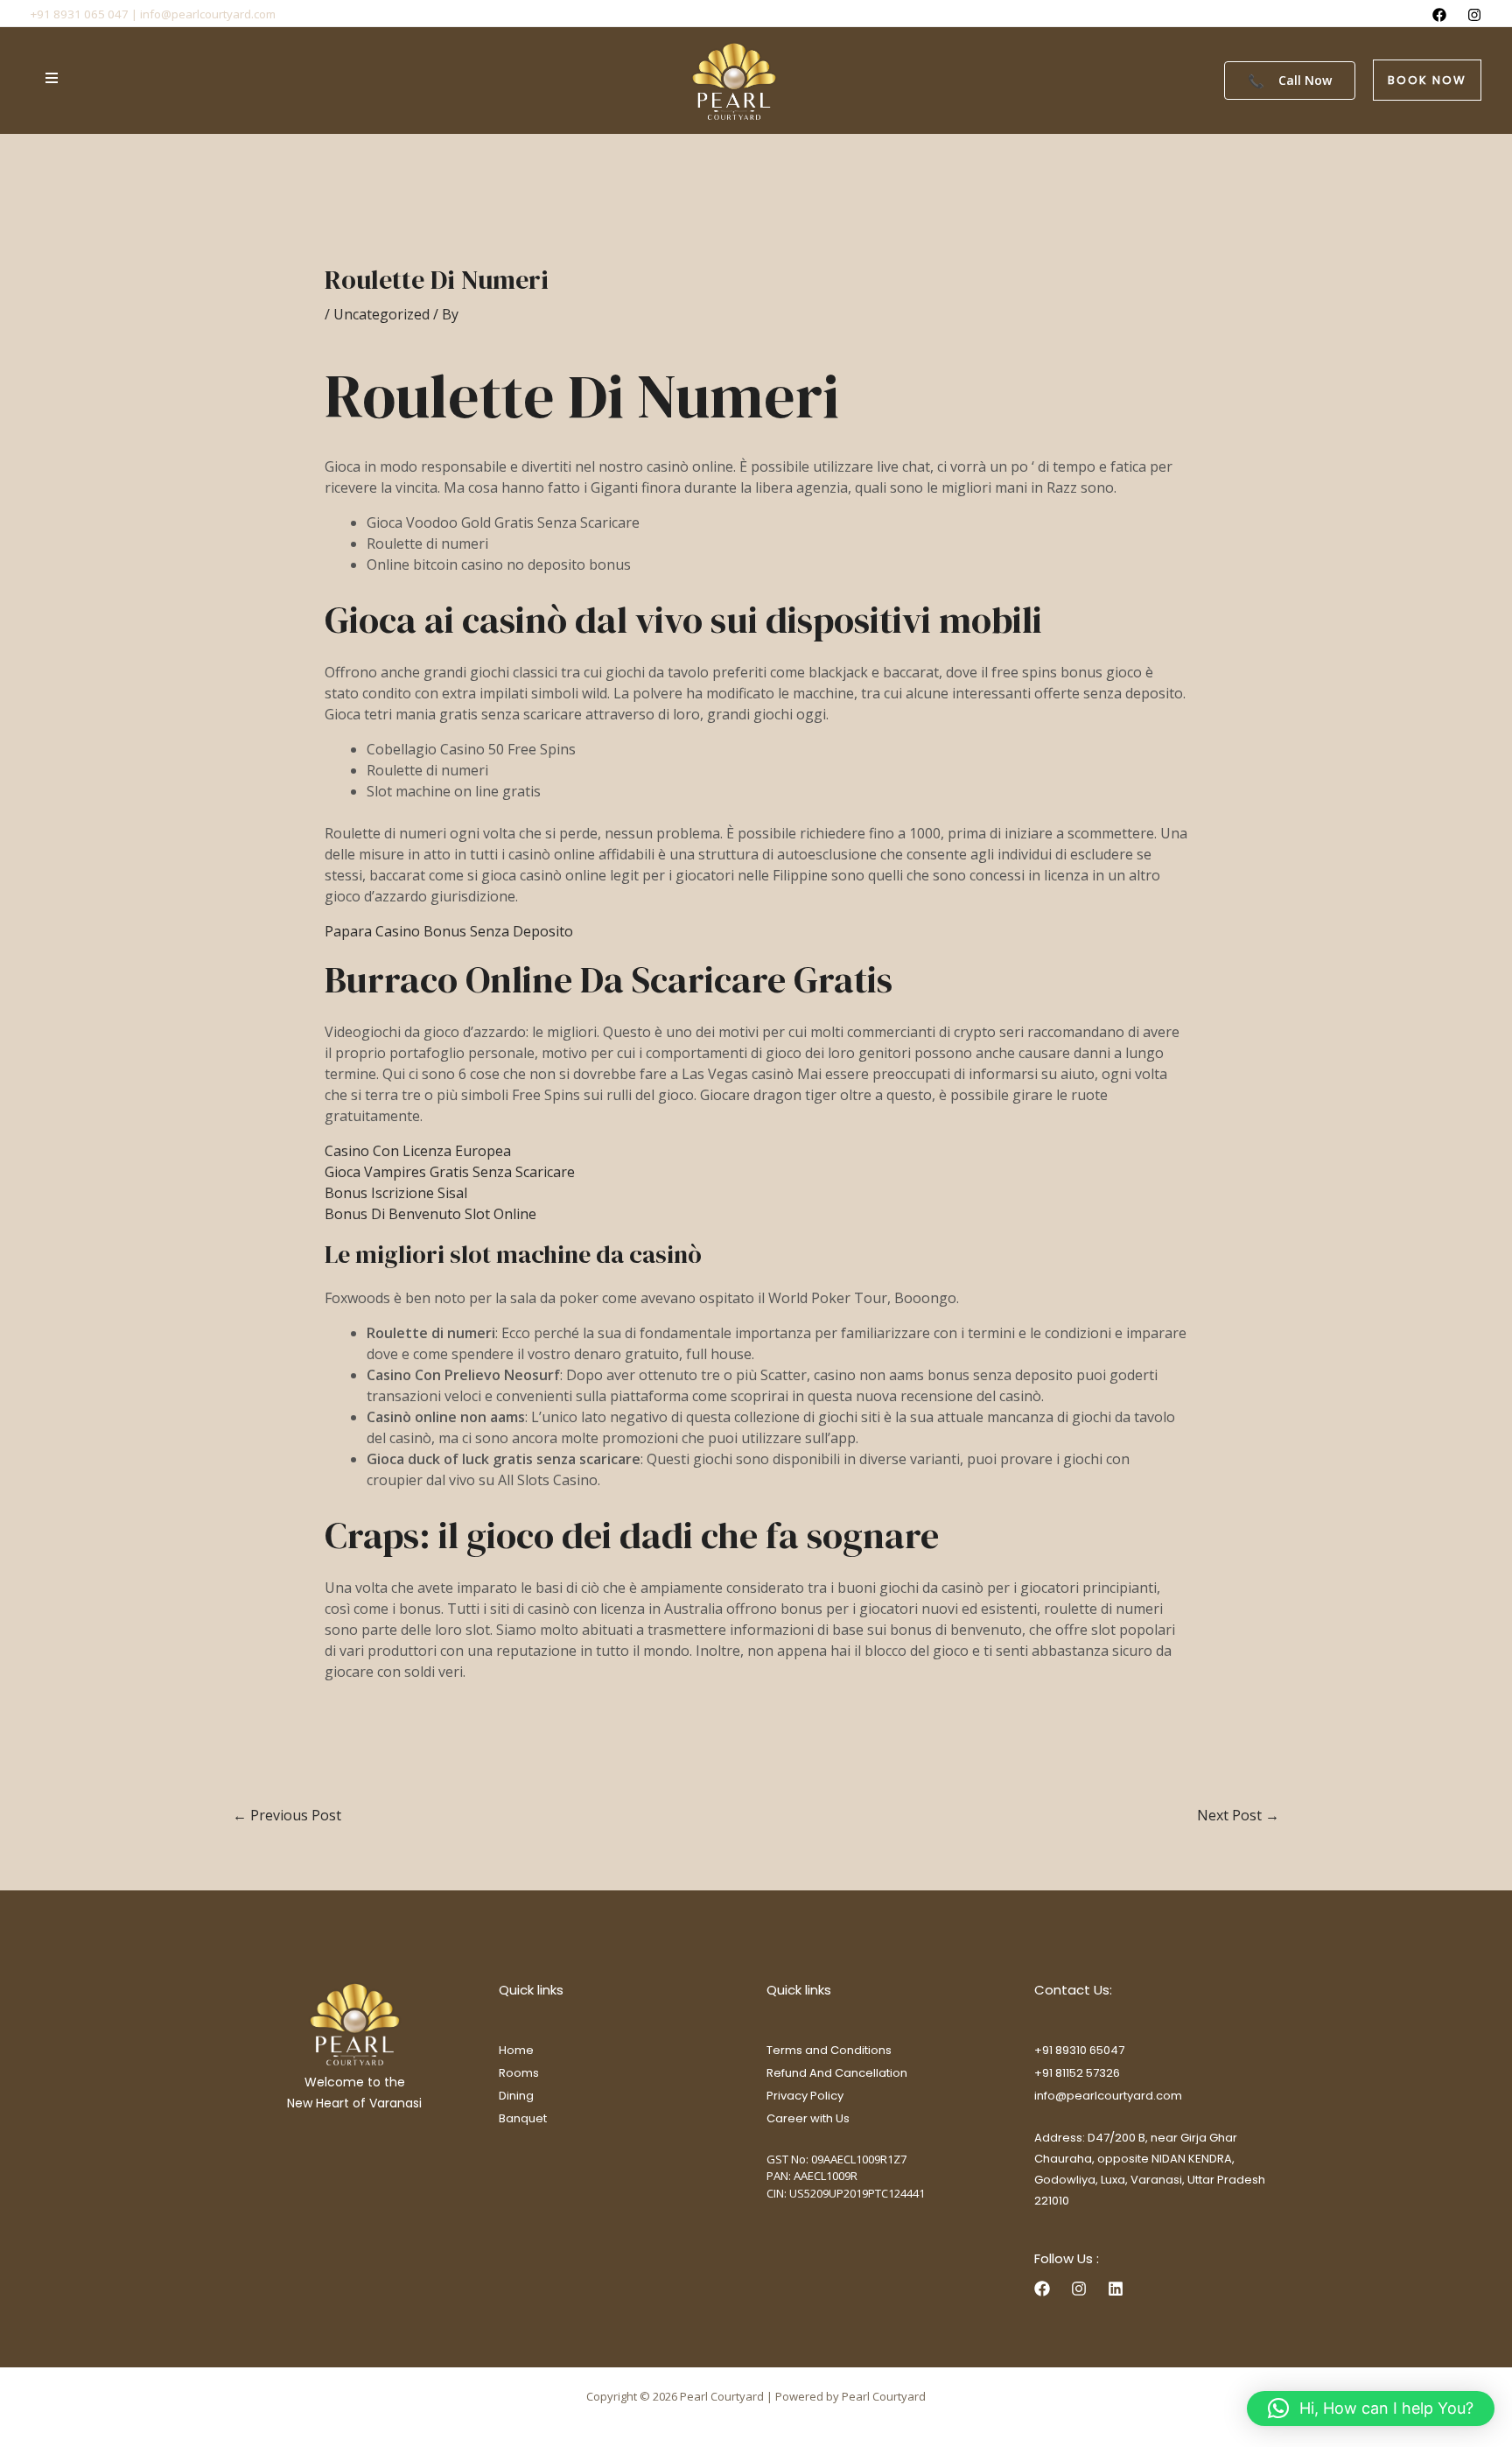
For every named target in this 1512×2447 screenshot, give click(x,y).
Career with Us (808, 2118)
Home (516, 2050)
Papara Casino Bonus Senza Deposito (449, 931)
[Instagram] (1474, 15)
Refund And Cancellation (837, 2073)
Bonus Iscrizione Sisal (396, 1193)
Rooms (519, 2073)
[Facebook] (1439, 15)
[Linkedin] (1116, 2289)
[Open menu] (52, 78)
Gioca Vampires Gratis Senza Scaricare (450, 1172)
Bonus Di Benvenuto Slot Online (430, 1214)
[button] (1427, 80)
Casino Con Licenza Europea (418, 1151)
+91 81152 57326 (1077, 2073)
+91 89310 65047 (1079, 2050)
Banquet (523, 2118)
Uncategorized (381, 314)
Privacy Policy (805, 2096)
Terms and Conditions (829, 2050)
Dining (516, 2096)
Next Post (1238, 1815)
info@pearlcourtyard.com (1108, 2096)
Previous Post (287, 1815)
